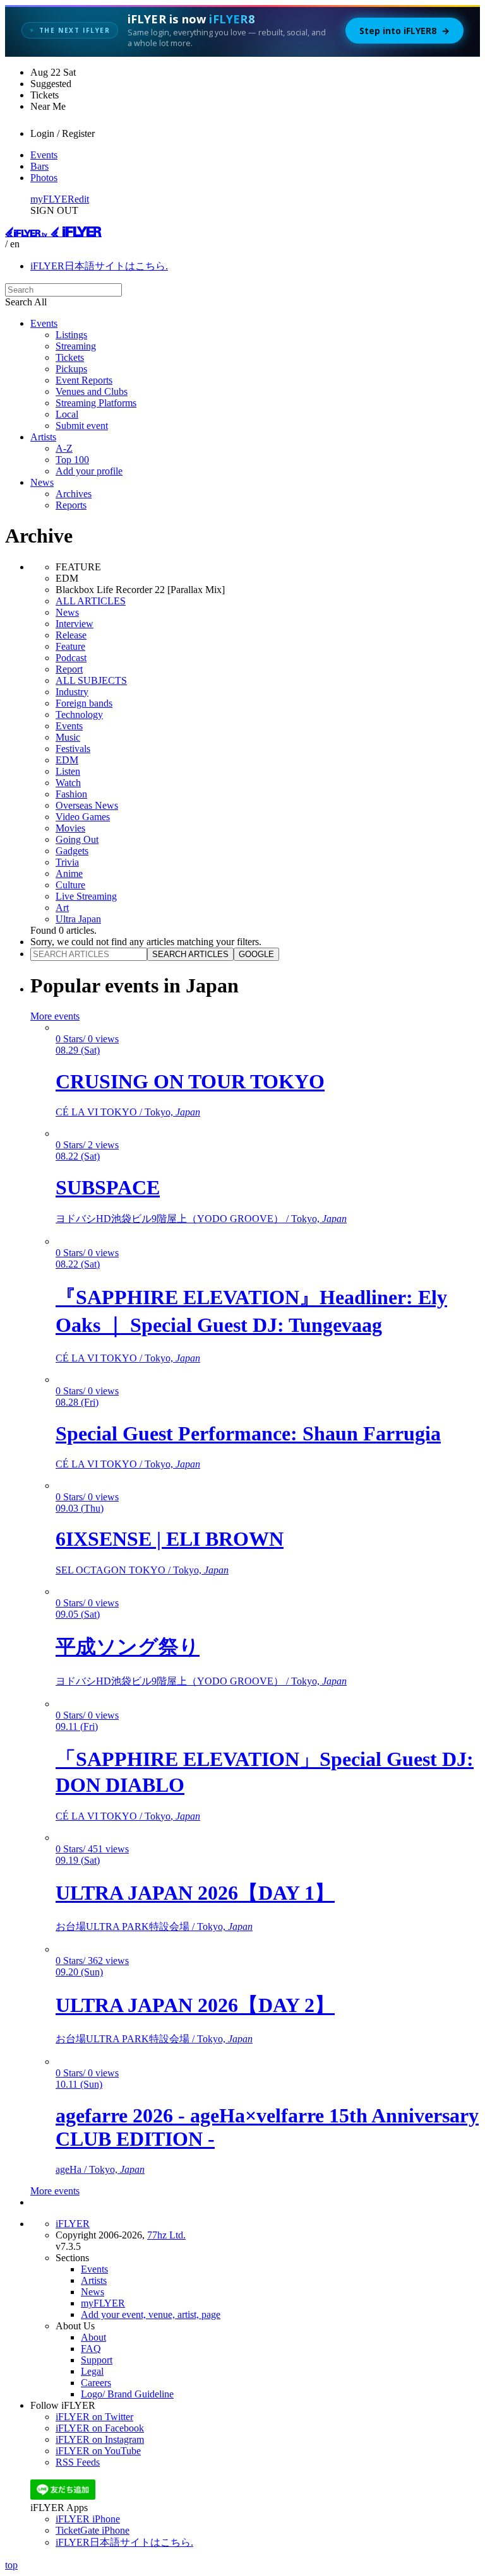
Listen (68, 771)
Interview (75, 624)
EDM (67, 760)
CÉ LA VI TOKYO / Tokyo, (128, 1112)
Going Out (77, 839)
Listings (71, 335)
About (93, 2337)
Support (97, 2360)
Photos (44, 178)
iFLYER (73, 2224)
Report (69, 669)
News (42, 482)
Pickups (71, 369)
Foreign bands (84, 703)
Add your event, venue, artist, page (151, 2314)
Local (67, 414)
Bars (39, 166)
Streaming (76, 346)
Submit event (82, 426)
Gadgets (72, 851)
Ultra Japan (78, 919)
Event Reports (84, 380)
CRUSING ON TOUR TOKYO (190, 1081)
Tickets (70, 357)
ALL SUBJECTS (91, 680)
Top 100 (72, 460)
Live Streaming (86, 896)
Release (71, 635)
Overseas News (87, 805)
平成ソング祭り (128, 1647)
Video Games (83, 817)
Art (62, 908)
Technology (79, 715)
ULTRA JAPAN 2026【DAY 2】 (195, 2005)
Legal (92, 2371)
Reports (71, 505)
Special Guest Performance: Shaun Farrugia (248, 1433)
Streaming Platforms (96, 403)
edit (82, 199)
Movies (70, 828)
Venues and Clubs (92, 391)
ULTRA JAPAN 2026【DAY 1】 (195, 1893)
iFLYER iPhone (88, 2519)
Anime (69, 873)
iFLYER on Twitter (94, 2417)
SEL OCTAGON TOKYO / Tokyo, (142, 1570)
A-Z (64, 448)
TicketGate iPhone (93, 2530)
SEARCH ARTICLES (190, 954)
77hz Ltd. (166, 2235)
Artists (43, 437)
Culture (70, 885)
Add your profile (89, 471)
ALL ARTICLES (91, 601)
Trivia (67, 862)
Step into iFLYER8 (404, 31)
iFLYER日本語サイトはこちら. (99, 266)
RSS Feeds (78, 2462)
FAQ (91, 2349)
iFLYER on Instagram (100, 2439)
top (11, 2565)
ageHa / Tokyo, (100, 2169)
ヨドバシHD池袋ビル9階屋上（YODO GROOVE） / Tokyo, (201, 1219)
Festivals (73, 749)
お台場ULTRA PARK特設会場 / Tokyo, (154, 1926)
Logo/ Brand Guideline (127, 2394)
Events (44, 155)
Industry (72, 692)
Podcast (71, 658)
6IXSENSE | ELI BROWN (170, 1539)
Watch (68, 783)
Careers (96, 2383)
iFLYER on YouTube (98, 2451)
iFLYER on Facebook (100, 2428)
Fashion (71, 794)
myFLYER (52, 199)
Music (68, 737)
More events (55, 1016)
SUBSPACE (108, 1187)
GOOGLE (256, 954)
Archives (74, 494)
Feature (70, 646)
